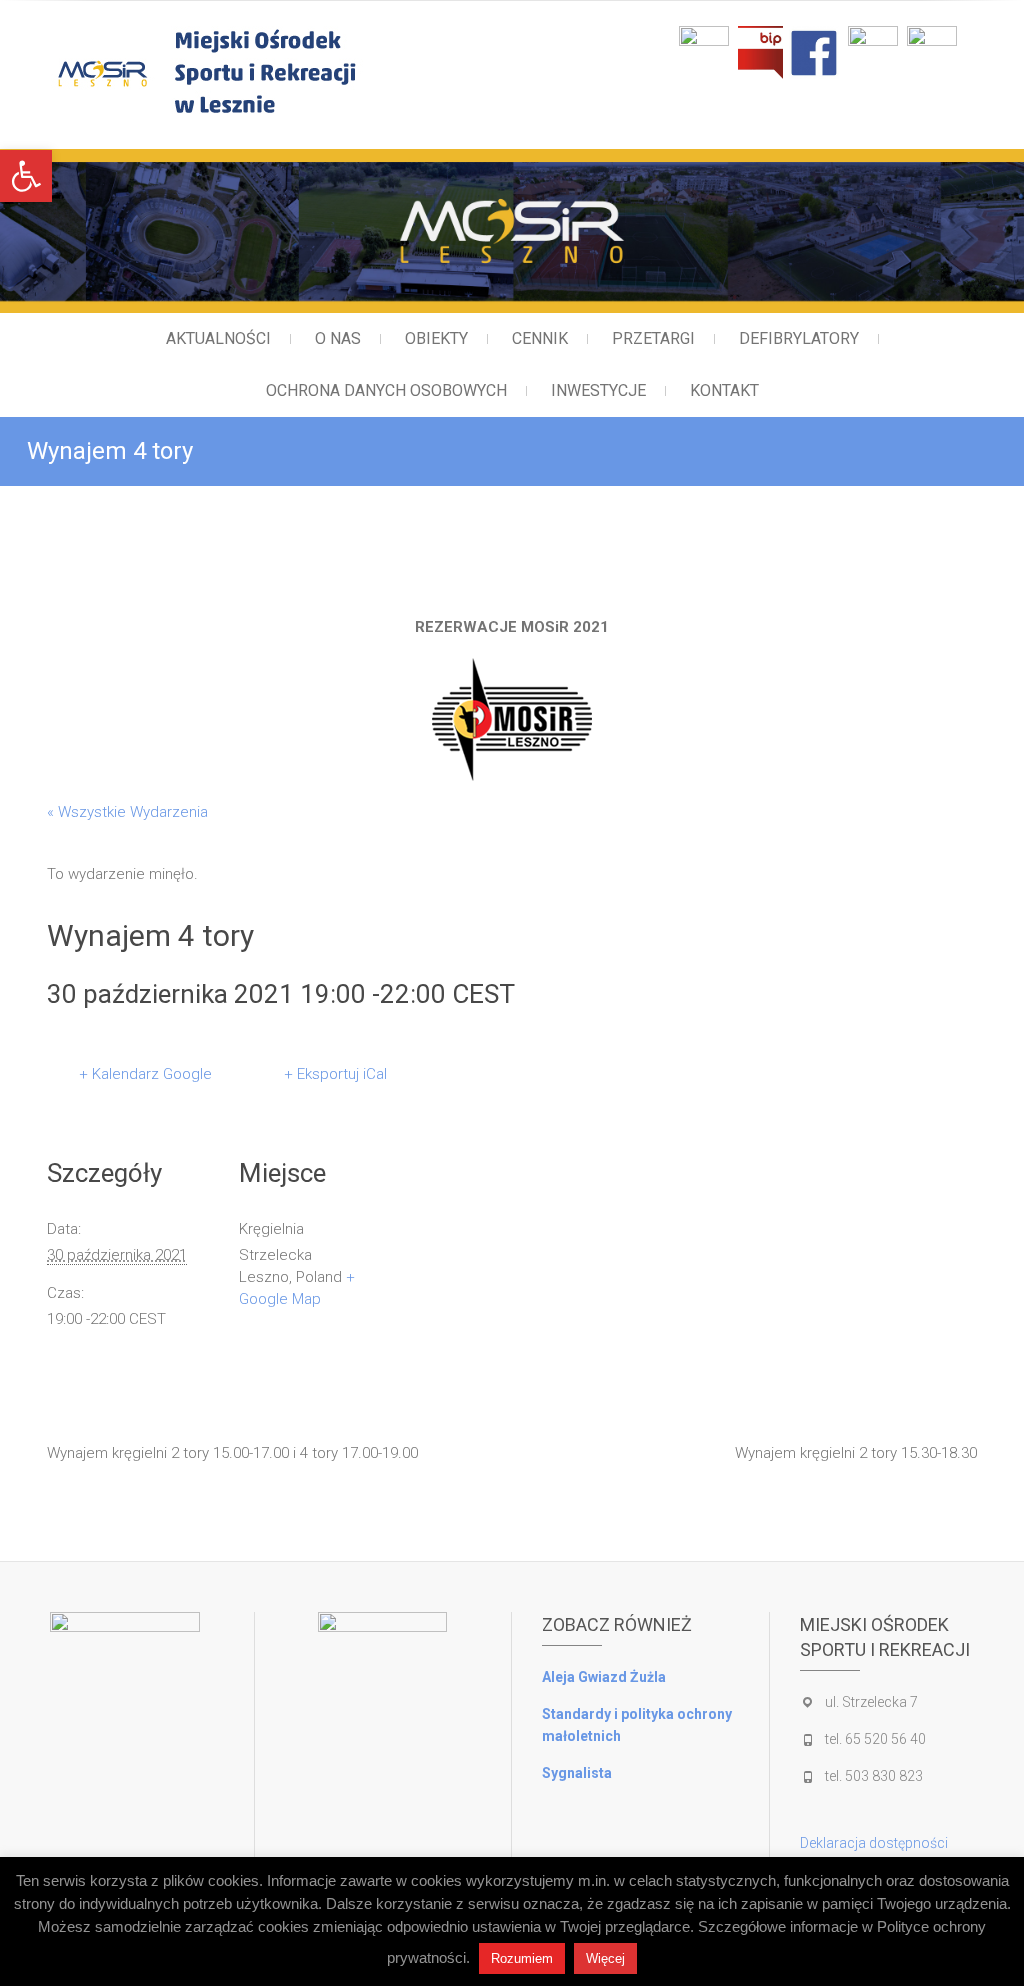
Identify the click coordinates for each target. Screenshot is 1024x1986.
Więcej (605, 1958)
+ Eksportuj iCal (335, 1074)
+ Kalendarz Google (145, 1074)
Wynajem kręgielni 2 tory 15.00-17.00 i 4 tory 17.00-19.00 (232, 1453)
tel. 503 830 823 (874, 1776)
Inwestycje (598, 390)
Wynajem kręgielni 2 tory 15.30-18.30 (856, 1453)
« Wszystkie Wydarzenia (127, 812)
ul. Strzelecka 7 (871, 1702)
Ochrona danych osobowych (386, 390)
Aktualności (218, 338)
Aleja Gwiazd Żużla (604, 1677)
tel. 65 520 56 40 (875, 1739)
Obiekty (436, 338)
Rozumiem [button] (522, 1958)
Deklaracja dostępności (874, 1843)
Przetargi (653, 338)
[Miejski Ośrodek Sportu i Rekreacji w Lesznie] (289, 71)
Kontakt (724, 390)
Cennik (540, 338)
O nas (338, 338)
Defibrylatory (799, 338)
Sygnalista (577, 1773)
